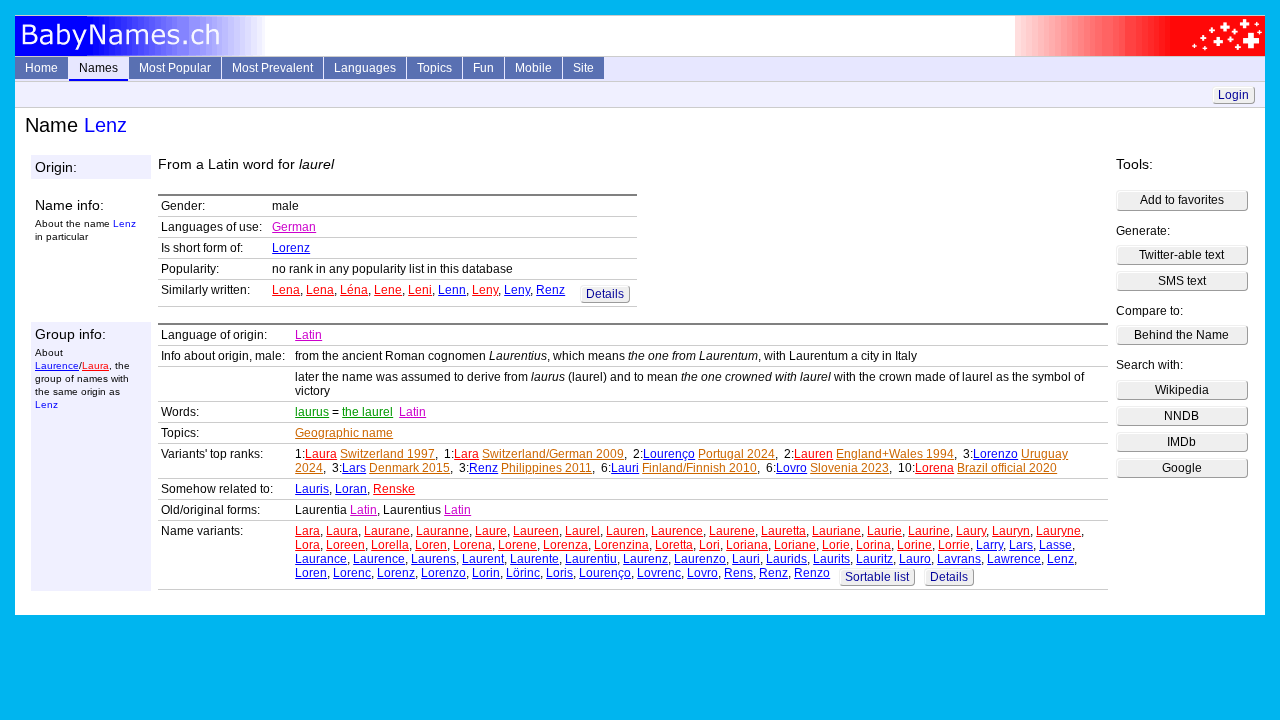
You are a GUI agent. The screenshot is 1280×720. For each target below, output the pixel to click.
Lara (466, 454)
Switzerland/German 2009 (553, 454)
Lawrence (1014, 559)
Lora (307, 545)
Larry (989, 545)
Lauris (312, 489)
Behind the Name (1181, 335)
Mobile (533, 68)
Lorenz (291, 248)
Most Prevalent (272, 68)
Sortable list (877, 577)
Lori (709, 545)
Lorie (836, 545)
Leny (485, 290)
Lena (286, 290)
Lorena (934, 468)
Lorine (914, 545)
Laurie (884, 531)
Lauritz (874, 559)
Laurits (831, 559)
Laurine (929, 531)
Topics (434, 68)
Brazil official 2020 (1007, 468)
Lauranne (442, 531)
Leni (420, 290)
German (294, 227)
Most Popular (175, 68)
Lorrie (954, 545)
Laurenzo (700, 559)
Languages (365, 68)
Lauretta (783, 531)
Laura (95, 365)
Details (605, 294)
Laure (491, 531)
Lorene (517, 545)
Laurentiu (591, 559)
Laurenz (645, 559)
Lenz (1060, 559)
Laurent (483, 559)
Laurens (433, 559)
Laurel (582, 531)
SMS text (1182, 281)
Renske (394, 489)
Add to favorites (1182, 200)
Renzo (812, 573)
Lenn (452, 290)
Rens (738, 573)
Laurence (57, 365)
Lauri (625, 468)
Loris (559, 573)
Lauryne (1058, 531)
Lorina (873, 545)
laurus (312, 412)
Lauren (813, 454)
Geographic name (344, 433)
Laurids (786, 559)
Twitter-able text (1181, 255)
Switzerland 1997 (387, 454)
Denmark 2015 (409, 468)
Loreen (345, 545)
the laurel (367, 412)
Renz (550, 290)
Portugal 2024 (736, 454)
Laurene (732, 531)
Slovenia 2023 (849, 468)
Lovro (791, 468)
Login (1233, 95)
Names (98, 68)
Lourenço (669, 454)
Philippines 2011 (546, 468)
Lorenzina (621, 545)
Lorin (486, 573)
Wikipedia (1182, 390)
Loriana (747, 545)
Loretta (674, 545)
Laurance (321, 559)
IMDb (1181, 442)
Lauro (915, 559)
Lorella (390, 545)
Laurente (534, 559)
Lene (388, 290)
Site (583, 68)
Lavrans (959, 559)
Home (41, 68)
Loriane (795, 545)
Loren (431, 545)
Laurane (387, 531)
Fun (483, 68)
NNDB (1181, 416)
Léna (354, 290)
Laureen (536, 531)
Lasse (1055, 545)
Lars (354, 468)
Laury (971, 531)
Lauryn (1011, 531)
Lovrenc (659, 573)
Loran (351, 489)
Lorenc (352, 573)
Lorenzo (995, 454)
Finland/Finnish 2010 (699, 468)
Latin (308, 335)
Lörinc (523, 573)
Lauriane (836, 531)
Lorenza (565, 545)
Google (1182, 468)
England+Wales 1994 (895, 454)
